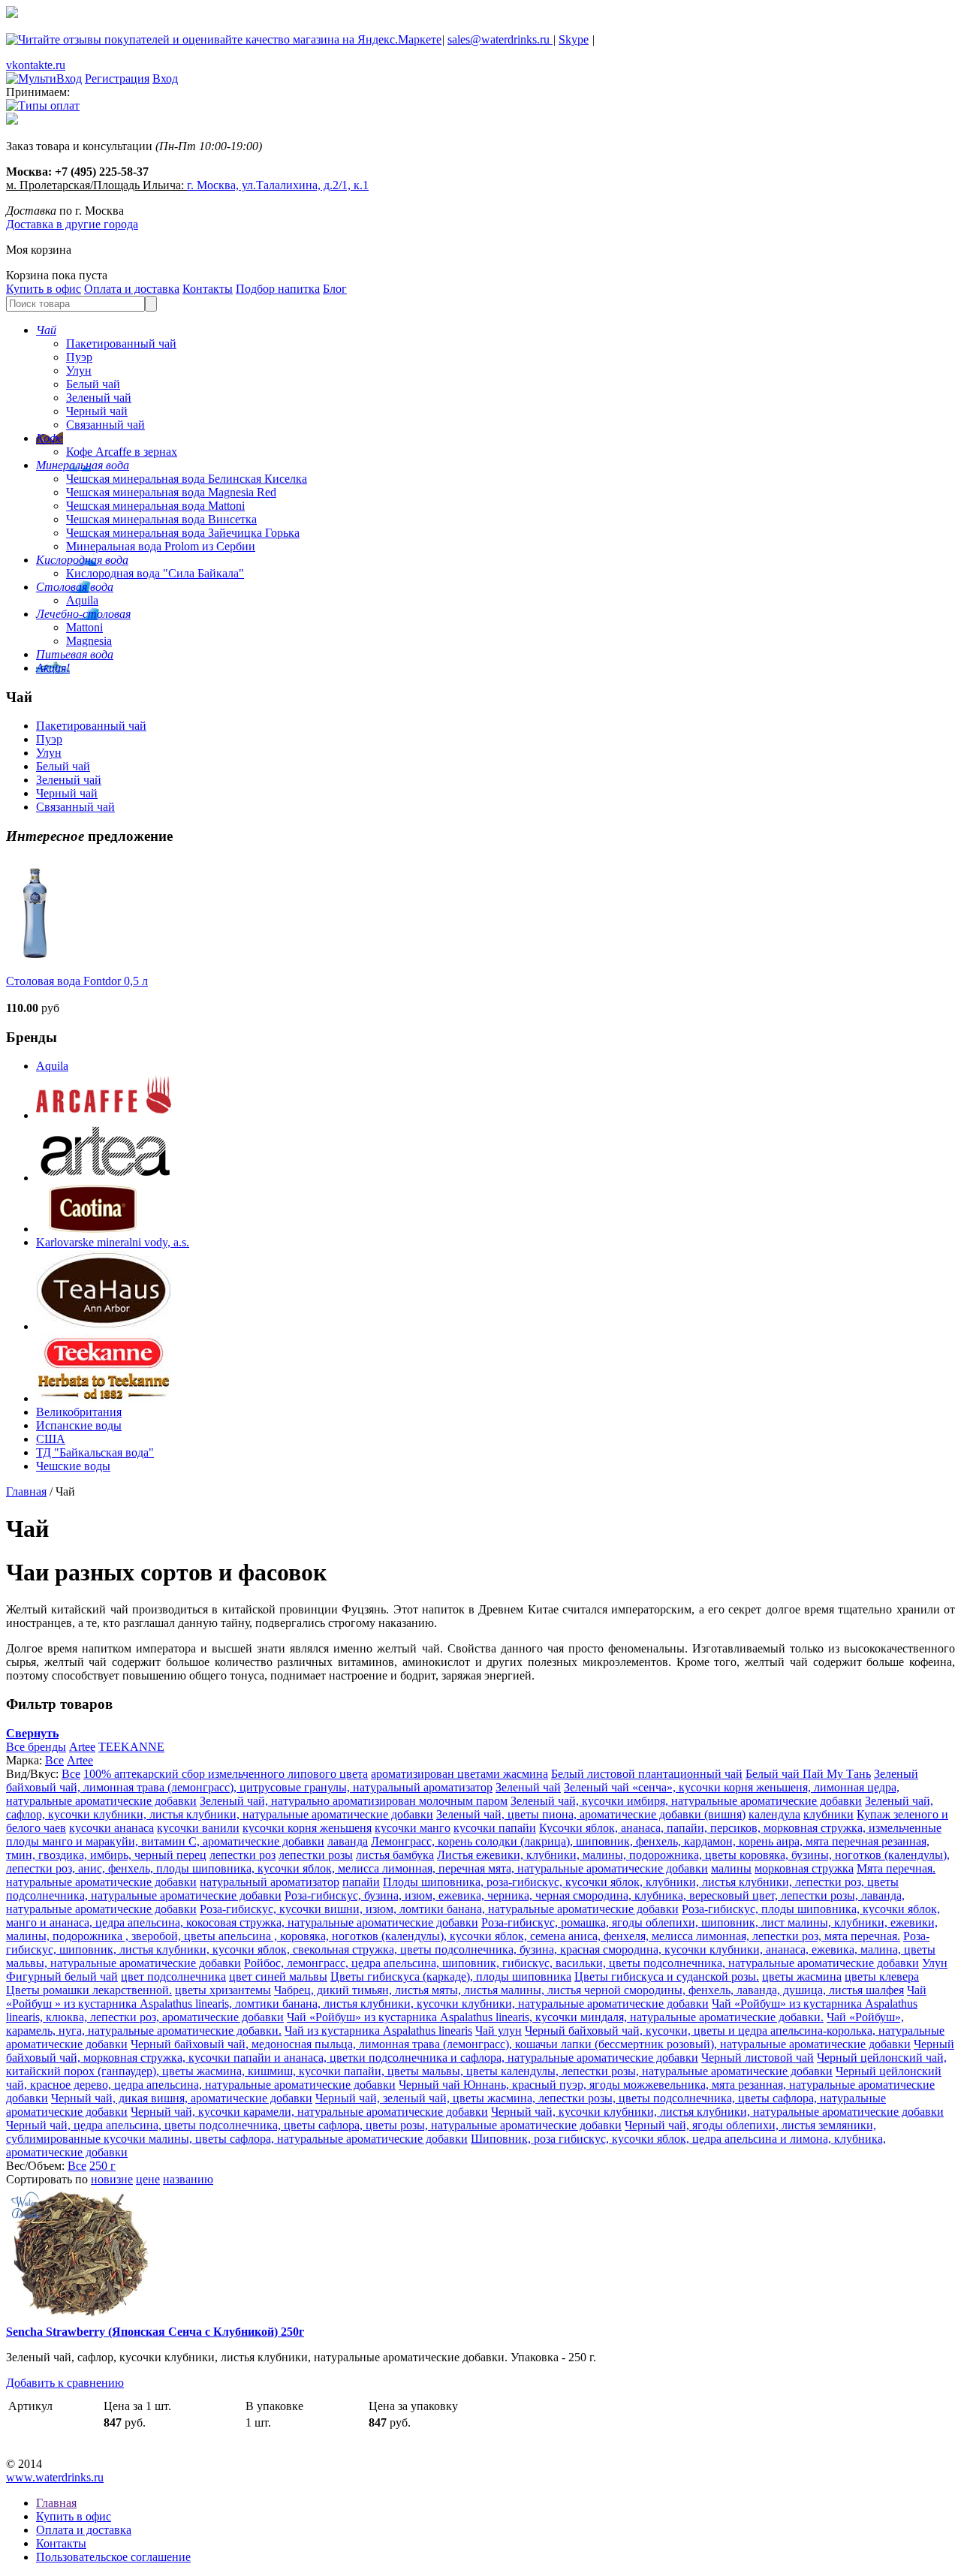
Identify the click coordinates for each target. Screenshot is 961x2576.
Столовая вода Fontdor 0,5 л (77, 981)
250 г (102, 2166)
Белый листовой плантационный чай (647, 1774)
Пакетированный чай (121, 343)
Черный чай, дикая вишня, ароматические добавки (182, 2098)
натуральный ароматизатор (270, 1882)
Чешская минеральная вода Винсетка (161, 519)
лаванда (348, 1841)
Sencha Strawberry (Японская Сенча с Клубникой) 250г (155, 2332)
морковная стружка (804, 1868)
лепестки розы (316, 1855)
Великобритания (79, 1412)
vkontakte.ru (36, 65)
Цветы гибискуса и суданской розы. (667, 1976)
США (51, 1439)
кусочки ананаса (111, 1828)
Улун (79, 371)
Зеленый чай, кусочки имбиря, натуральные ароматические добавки (686, 1801)
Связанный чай (105, 425)
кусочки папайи (495, 1828)
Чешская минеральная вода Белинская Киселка (187, 479)
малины (731, 1868)
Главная (26, 1491)
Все (54, 1760)
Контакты (208, 289)
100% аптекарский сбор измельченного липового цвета (226, 1774)
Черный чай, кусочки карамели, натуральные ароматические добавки (309, 2112)
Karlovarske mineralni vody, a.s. (113, 1242)
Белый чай (93, 384)
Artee (82, 1747)
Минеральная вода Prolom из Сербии (161, 546)
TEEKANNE (131, 1747)
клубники (828, 1814)
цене (148, 2179)
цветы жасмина (802, 1976)
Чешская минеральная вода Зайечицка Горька (183, 533)
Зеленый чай (99, 398)
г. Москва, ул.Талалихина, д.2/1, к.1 (278, 185)
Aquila (82, 600)
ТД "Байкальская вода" (95, 1452)
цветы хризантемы (223, 1990)
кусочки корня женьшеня (307, 1828)
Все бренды (36, 1747)
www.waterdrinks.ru (55, 2477)
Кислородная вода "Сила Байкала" (155, 573)
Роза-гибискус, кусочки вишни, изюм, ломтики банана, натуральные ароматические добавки (439, 1909)
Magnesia (89, 641)
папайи (361, 1882)
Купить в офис (44, 289)
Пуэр (79, 357)
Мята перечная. (896, 1868)
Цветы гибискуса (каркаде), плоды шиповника (451, 1976)
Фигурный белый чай (62, 1976)
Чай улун (499, 2031)
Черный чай (97, 411)
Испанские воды (79, 1425)
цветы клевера (882, 1976)
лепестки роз (243, 1855)
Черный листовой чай (758, 2058)
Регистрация (117, 78)
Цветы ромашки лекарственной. (89, 1990)
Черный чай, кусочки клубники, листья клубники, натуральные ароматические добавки (717, 2112)
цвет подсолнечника (173, 1976)
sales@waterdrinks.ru (500, 39)
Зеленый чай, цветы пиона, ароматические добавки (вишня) (591, 1814)
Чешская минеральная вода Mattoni (155, 506)
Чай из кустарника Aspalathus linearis (378, 2031)
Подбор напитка (278, 289)
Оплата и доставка (132, 289)
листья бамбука (395, 1855)
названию (188, 2179)
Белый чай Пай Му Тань (808, 1774)
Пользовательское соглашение (113, 2557)
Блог (335, 289)
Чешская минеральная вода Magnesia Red (171, 492)
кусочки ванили (198, 1828)
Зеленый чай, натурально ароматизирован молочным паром (354, 1801)
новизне (112, 2179)
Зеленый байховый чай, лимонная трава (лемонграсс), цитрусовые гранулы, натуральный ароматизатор (462, 1781)
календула (774, 1814)
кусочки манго (413, 1828)
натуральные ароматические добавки (101, 1882)
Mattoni (84, 627)
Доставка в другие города (72, 224)
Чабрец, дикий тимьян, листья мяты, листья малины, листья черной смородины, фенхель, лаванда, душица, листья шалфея (589, 1990)
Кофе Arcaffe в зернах (122, 452)
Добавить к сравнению (65, 2383)
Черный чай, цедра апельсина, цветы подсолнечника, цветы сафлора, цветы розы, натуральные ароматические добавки (314, 2125)
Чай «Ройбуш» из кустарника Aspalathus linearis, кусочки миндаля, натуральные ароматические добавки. (555, 2017)
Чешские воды (73, 1466)
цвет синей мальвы (278, 1976)
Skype (574, 39)
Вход (165, 78)
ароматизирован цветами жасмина (459, 1774)
